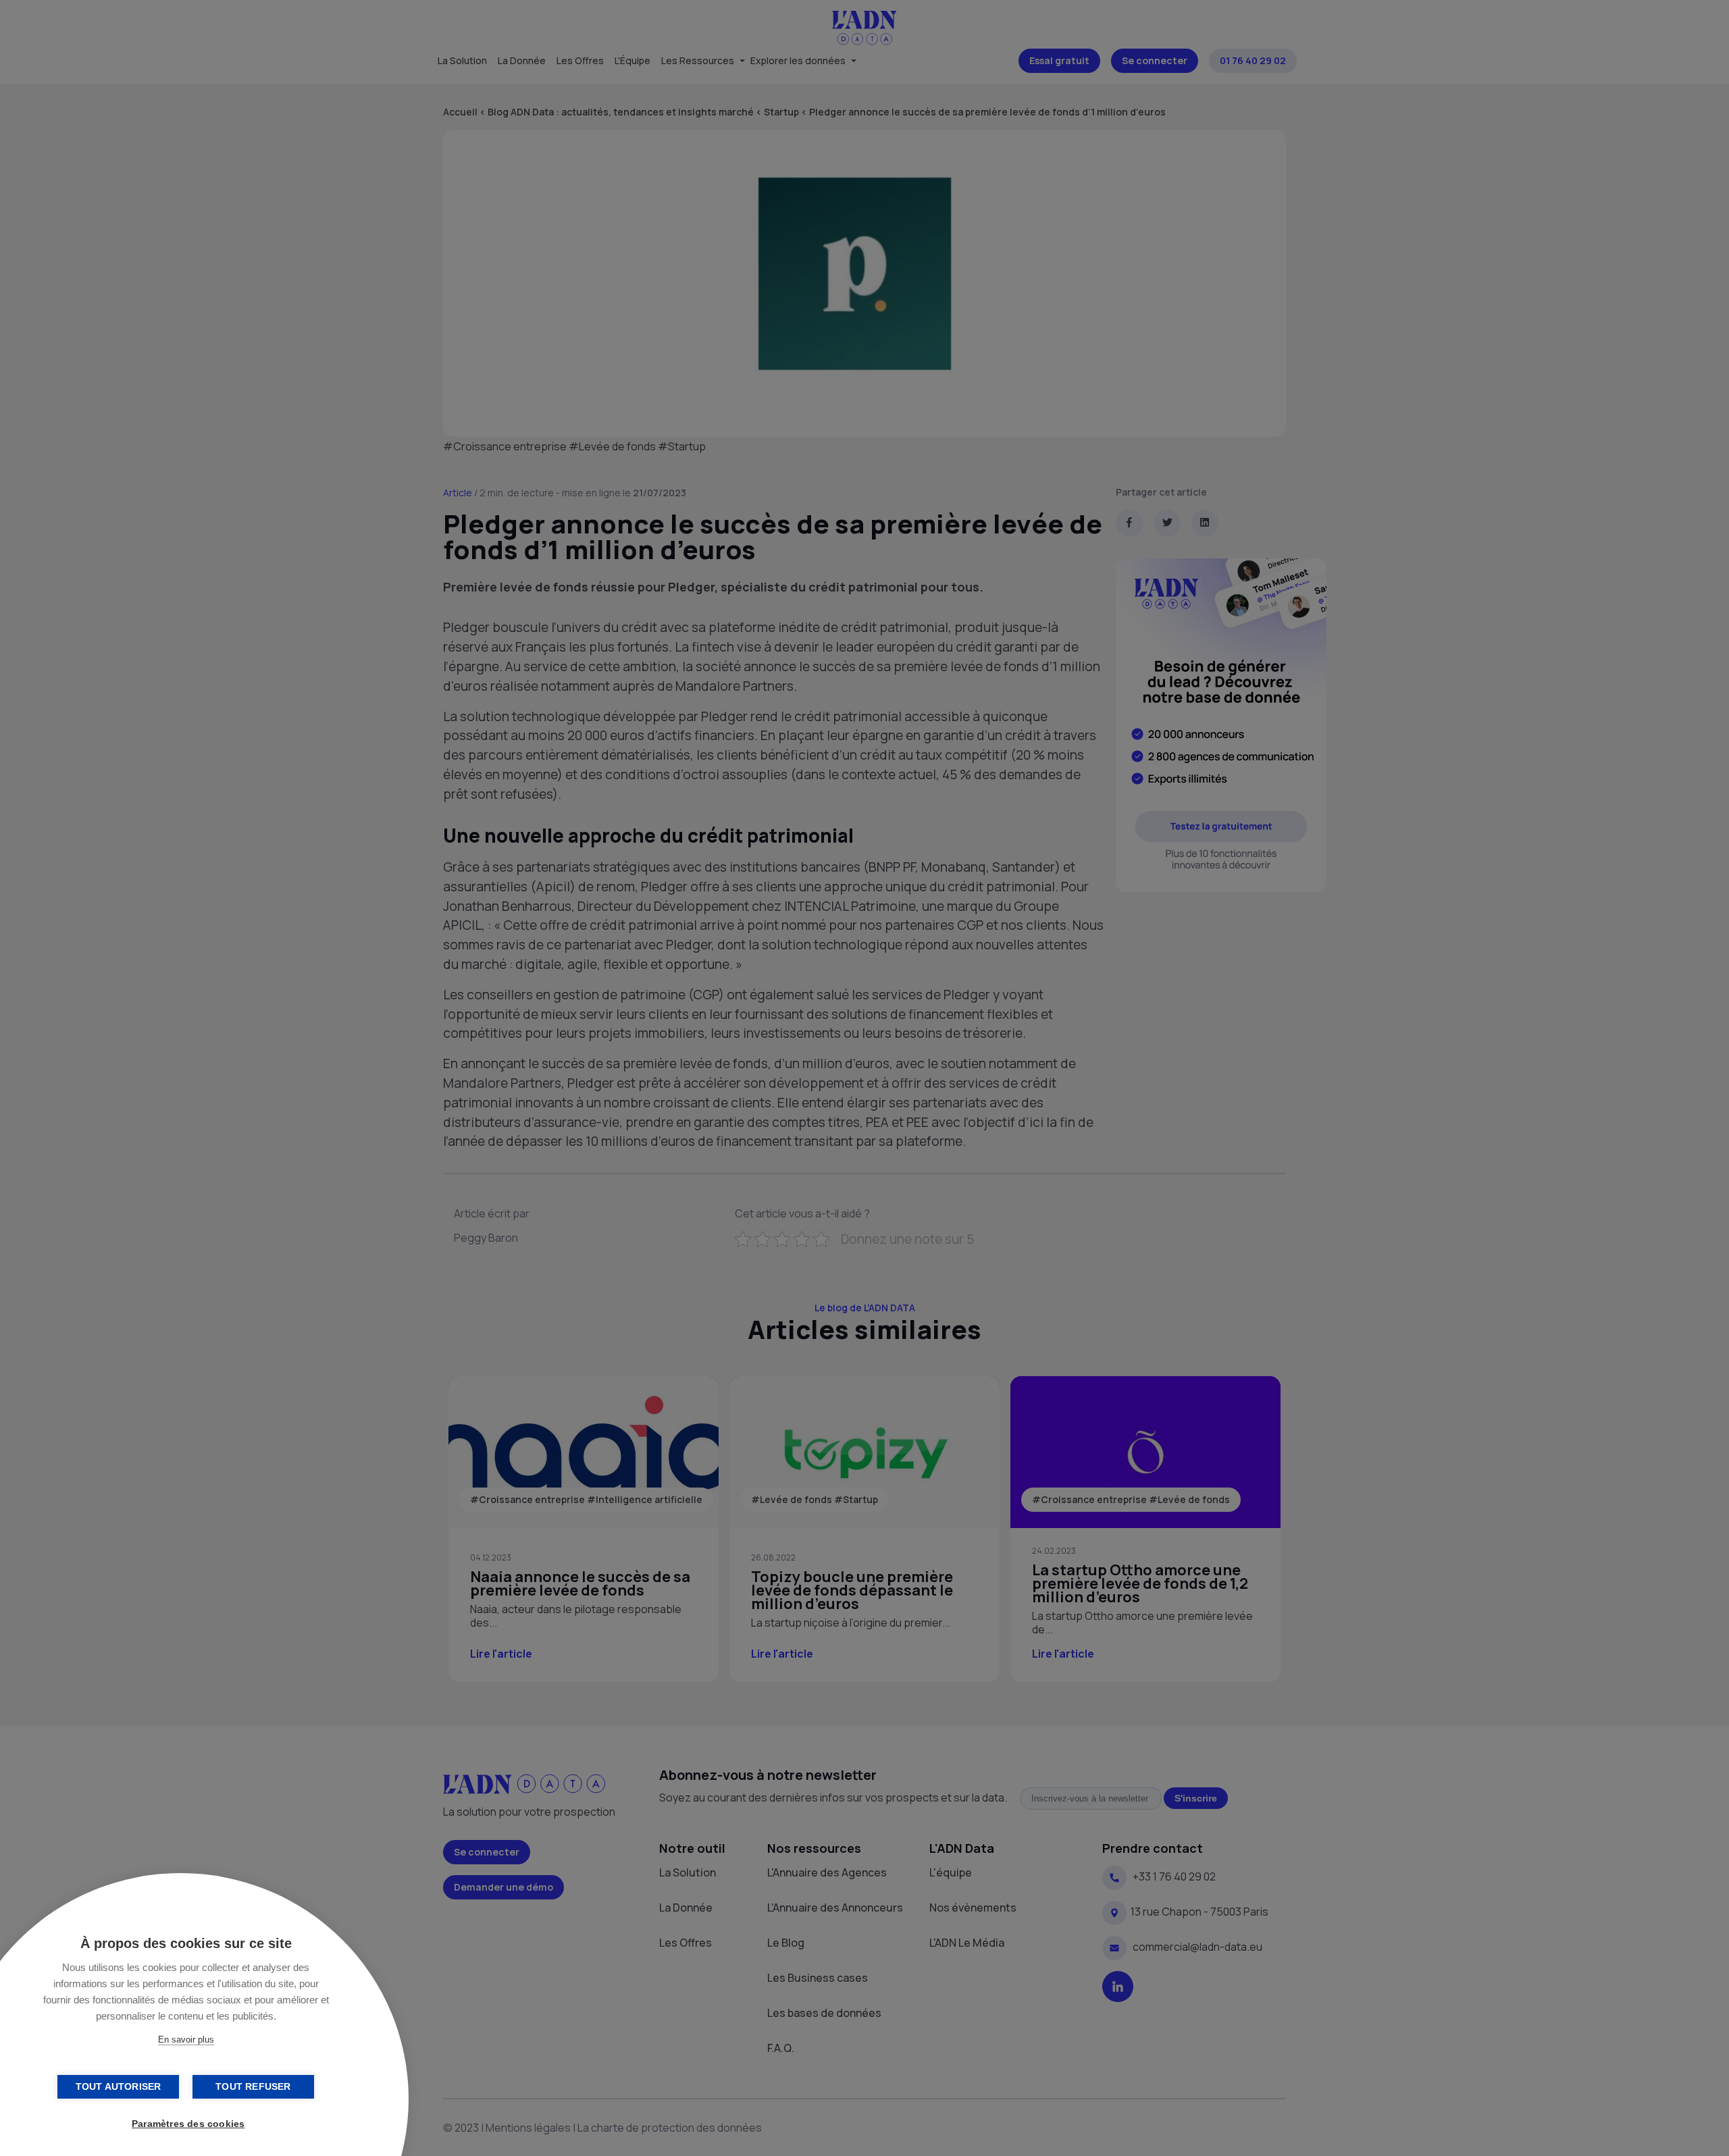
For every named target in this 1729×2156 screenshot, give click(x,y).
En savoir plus (186, 2040)
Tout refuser (253, 2087)
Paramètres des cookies (188, 2124)
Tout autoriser (119, 2087)
